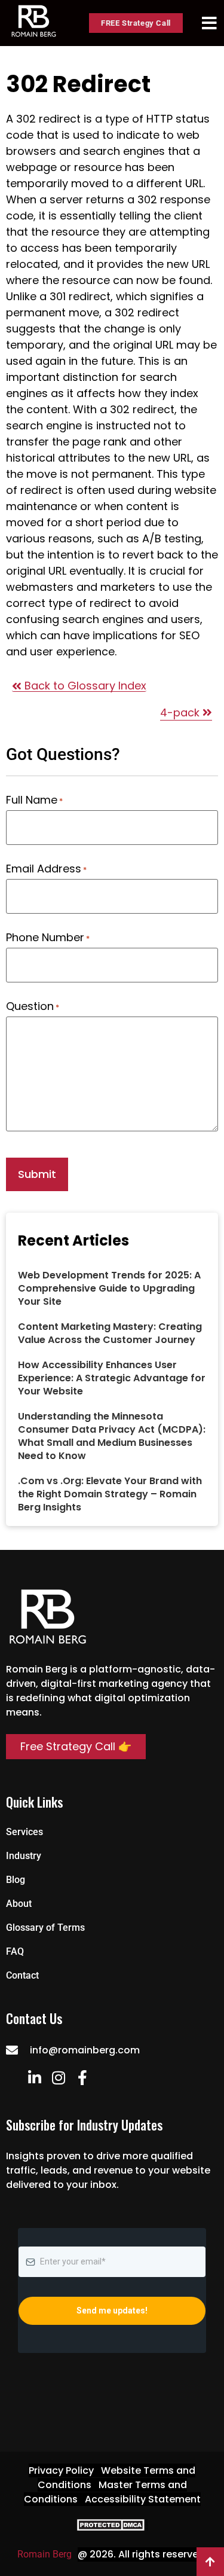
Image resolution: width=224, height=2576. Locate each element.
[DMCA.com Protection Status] (112, 2528)
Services (24, 1832)
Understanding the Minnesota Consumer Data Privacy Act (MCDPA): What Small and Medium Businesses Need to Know (112, 1436)
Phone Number (48, 938)
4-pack (181, 712)
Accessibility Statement (143, 2499)
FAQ (15, 1951)
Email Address (46, 869)
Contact (22, 1975)
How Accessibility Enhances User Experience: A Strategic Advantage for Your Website (112, 1378)
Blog (16, 1880)
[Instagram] (58, 2078)
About (19, 1904)
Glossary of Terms (45, 1928)
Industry (24, 1856)
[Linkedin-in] (34, 2078)
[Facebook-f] (82, 2078)
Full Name (34, 800)
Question (33, 1006)
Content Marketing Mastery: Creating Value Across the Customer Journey (110, 1333)
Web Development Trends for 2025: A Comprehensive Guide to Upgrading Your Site (109, 1288)
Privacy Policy (61, 2470)
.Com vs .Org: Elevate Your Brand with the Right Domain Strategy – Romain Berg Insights (110, 1494)
